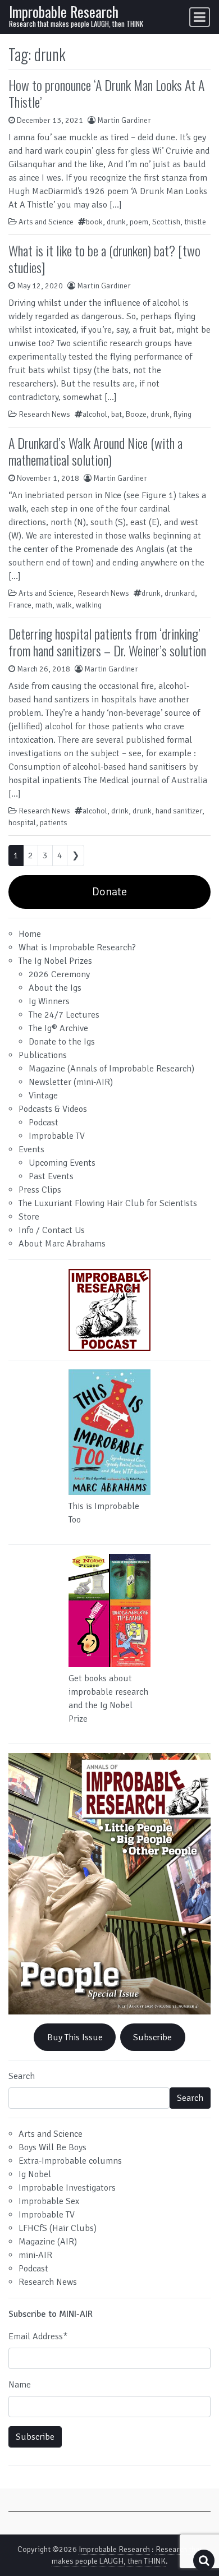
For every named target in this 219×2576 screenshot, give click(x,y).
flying (182, 414)
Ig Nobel (35, 2174)
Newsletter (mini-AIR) (71, 1082)
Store (29, 1217)
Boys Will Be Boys (53, 2147)
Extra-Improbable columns (70, 2161)
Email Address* (38, 2336)
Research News (44, 414)
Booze (136, 414)
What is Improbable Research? (77, 947)
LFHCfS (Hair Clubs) (58, 2228)
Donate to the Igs (62, 1042)
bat (117, 414)
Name (20, 2385)
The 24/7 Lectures (64, 1015)
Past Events (51, 1176)
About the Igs (55, 988)
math (44, 605)
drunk (116, 222)
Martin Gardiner (124, 120)
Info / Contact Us (52, 1230)
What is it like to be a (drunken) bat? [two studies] (104, 259)
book (94, 222)
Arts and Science (46, 222)
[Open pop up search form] (204, 2561)
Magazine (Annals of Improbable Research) (111, 1069)
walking (89, 605)
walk (64, 605)
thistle (195, 222)
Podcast (44, 1123)
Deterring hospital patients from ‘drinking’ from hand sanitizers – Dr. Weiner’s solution (107, 642)
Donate (109, 892)
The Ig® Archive (58, 1028)
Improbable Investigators (67, 2188)
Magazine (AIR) (48, 2242)
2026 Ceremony (59, 974)
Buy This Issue (75, 2037)
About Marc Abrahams (62, 1244)
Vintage (43, 1096)
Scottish (166, 222)
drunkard (180, 593)
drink (120, 811)
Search (22, 2076)
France (20, 605)
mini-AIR (35, 2255)
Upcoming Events (62, 1163)
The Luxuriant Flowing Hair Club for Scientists (108, 1203)
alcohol (95, 414)
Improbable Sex (49, 2201)
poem (139, 222)
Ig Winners (49, 1001)
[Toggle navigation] (200, 17)
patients (54, 823)
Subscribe (152, 2037)
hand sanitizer (179, 811)
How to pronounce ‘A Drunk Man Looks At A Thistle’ (106, 93)
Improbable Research (64, 12)
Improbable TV (57, 1136)
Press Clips (40, 1190)
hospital (22, 823)
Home (30, 934)
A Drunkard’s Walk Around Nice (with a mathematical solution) (95, 451)
